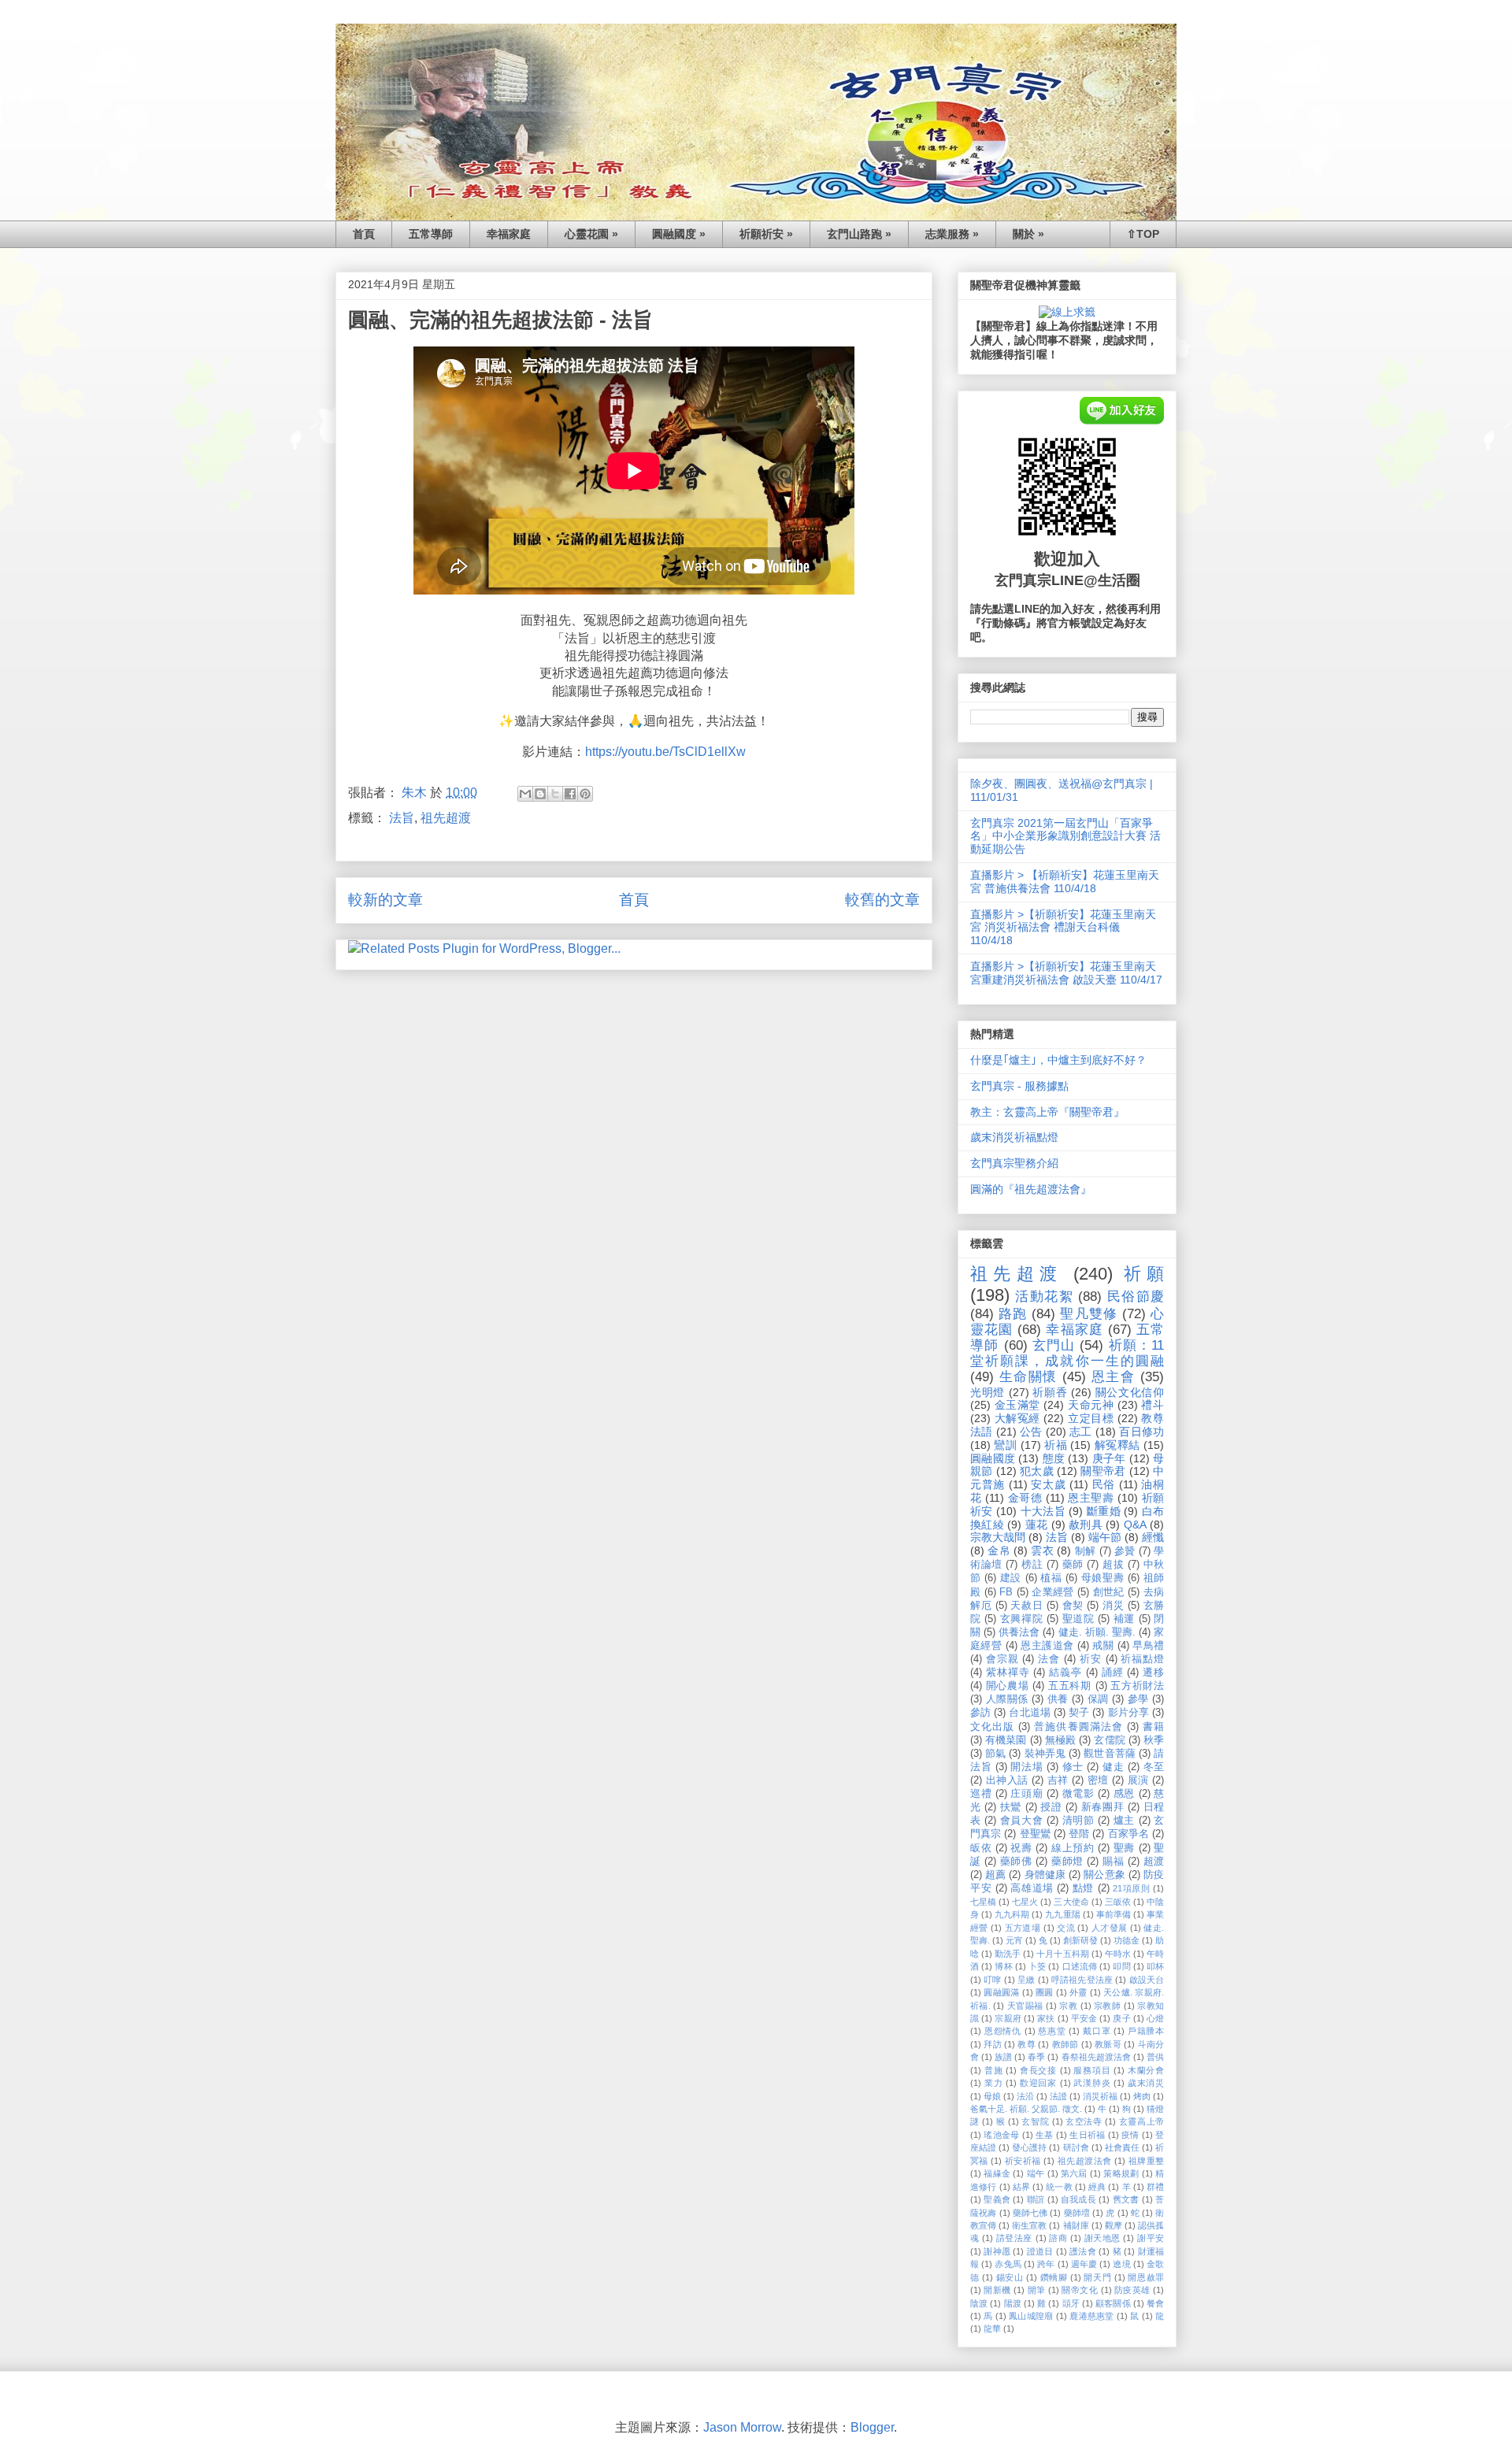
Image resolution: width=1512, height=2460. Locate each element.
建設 (1011, 1578)
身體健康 (1045, 1875)
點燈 (1083, 1888)
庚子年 (1109, 1458)
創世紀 (1109, 1592)
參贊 (1125, 1551)
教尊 (1027, 2044)
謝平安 (1151, 2238)
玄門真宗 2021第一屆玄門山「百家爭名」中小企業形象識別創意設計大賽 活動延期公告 (1065, 836)
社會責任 (1122, 2147)
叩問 (1121, 1966)
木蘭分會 (1146, 2070)
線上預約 (1073, 1848)
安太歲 (1048, 1484)
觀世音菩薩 (1110, 1754)
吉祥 (1058, 1780)
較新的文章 (385, 900)
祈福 (1056, 1445)
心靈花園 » (591, 234)
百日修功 (1141, 1432)
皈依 (981, 1848)
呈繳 (1026, 1980)
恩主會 (1114, 1377)
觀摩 (1114, 2225)
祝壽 (1021, 1848)
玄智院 (1035, 2121)
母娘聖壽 (1102, 1578)
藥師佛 (1016, 1862)
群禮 (1155, 2187)
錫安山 (1010, 2277)
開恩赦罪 (1146, 2277)
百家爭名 (1128, 1834)
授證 (1051, 1807)
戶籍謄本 (1146, 2031)
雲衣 (1042, 1550)
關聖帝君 (1103, 1471)
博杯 (1003, 1966)
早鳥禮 (1148, 1646)
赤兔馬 (1008, 2264)
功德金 (1127, 1940)
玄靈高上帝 (1141, 2121)
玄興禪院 (1021, 1619)
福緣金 (997, 2173)
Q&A (1135, 1525)
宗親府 (1008, 2018)
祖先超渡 (446, 818)
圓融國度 (993, 1458)
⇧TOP (1143, 234)
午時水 (1118, 1954)
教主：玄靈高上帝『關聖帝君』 (1047, 1112)
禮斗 (1153, 1405)
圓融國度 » (679, 234)
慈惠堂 (1052, 2031)
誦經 (1113, 1673)
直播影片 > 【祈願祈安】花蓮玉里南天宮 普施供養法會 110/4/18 (1065, 882)
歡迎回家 (1038, 2083)
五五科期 (1070, 1686)
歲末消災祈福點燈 (1014, 1137)
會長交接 (1038, 2070)
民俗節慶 (1136, 1297)
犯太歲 (1037, 1471)
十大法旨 (1043, 1511)
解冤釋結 (1117, 1445)
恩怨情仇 (1003, 2031)
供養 (1058, 1699)
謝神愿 (997, 2251)
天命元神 (1091, 1405)
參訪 (980, 1713)
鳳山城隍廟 (1031, 2316)
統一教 (1059, 2187)
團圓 (1045, 1992)
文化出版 (992, 1727)
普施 (994, 2070)
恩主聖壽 (1091, 1498)
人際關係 (1007, 1699)
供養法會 (1019, 1632)
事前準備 (1114, 1914)
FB (1006, 1592)
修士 (1073, 1767)
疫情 (1130, 2135)
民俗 (1104, 1484)
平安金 (1084, 2018)
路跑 (1013, 1314)
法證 (1058, 2096)
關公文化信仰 (1130, 1392)
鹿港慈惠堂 (1091, 2316)
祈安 (1091, 1659)
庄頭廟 (1027, 1794)
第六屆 (1074, 2173)
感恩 (1124, 1794)
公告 (1031, 1432)
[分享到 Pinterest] (585, 794)
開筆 (1037, 2290)
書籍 (1153, 1727)
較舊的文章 (882, 900)
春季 (1036, 2057)
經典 (1097, 2187)
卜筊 (1037, 1966)
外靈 (1078, 1992)
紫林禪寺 (1008, 1673)
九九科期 (1012, 1914)
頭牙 (1071, 2303)
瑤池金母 (1001, 2135)
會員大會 (1021, 1821)
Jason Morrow (742, 2427)
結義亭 (1065, 1673)
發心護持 (1029, 2147)
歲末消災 (1146, 2083)
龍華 (992, 2328)
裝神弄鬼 (1045, 1754)
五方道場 (1023, 1928)
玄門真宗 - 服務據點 (1019, 1086)
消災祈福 (1100, 2096)
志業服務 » (952, 234)
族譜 (1003, 2057)
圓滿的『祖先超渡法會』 (1031, 1189)
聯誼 (1036, 2199)
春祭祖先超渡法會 (1096, 2057)
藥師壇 (1077, 2213)
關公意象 (1104, 1875)
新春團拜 (1102, 1807)
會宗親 (1002, 1659)
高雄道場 (1032, 1888)
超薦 (995, 1875)
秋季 (1154, 1740)
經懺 (1153, 1537)
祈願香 (1050, 1392)
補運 (1124, 1619)
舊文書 (1126, 2199)
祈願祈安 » (766, 234)
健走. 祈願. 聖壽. (1097, 1632)
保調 (1098, 1699)
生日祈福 (1087, 2135)
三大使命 (1071, 1902)
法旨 (402, 818)
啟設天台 (1147, 1980)
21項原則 (1131, 1888)
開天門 (1097, 2277)
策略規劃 (1121, 2173)
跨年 (1046, 2264)
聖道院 (1078, 1619)
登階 (1079, 1834)
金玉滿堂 (1017, 1405)
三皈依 (1118, 1902)
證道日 (1040, 2251)
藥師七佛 (1030, 2213)
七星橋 (983, 1902)
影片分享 (1128, 1713)
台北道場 (1029, 1713)
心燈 (1155, 2018)
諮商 (1058, 2238)
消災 (1113, 1606)
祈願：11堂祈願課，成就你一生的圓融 (1067, 1353)
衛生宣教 (1029, 2225)
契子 (1079, 1713)
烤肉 (1142, 2096)
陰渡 (979, 2303)
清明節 (1078, 1821)
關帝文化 (1080, 2290)
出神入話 (1007, 1780)
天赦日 (1027, 1606)
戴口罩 (1097, 2031)
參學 (1138, 1699)
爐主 (1124, 1821)
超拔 (1113, 1565)
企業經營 (1053, 1592)
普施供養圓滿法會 (1078, 1727)
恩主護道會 (1047, 1646)
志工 (1081, 1432)
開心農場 (1008, 1686)
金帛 (999, 1550)
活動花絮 (1044, 1297)
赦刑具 (1086, 1525)
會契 (1073, 1606)
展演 (1138, 1780)
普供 (1155, 2057)
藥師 (1073, 1565)
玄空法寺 (1084, 2121)
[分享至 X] (555, 794)
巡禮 (981, 1794)
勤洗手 (1008, 1954)
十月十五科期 (1062, 1954)
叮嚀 (992, 1980)
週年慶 (1084, 2264)
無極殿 (1060, 1740)
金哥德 (1025, 1498)
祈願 (1144, 1274)
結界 (1021, 2187)
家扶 (1046, 2018)
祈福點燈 (1142, 1659)
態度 (1054, 1458)
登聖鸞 (1035, 1834)
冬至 (1154, 1767)
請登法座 (1014, 2238)
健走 (1113, 1767)
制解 (1086, 1551)
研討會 (1076, 2147)
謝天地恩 (1102, 2238)
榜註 (1032, 1565)
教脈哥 (1108, 2044)
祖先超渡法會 (1085, 2161)
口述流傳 (1080, 1966)
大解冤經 (1017, 1418)
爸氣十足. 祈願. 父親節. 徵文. (1026, 2109)
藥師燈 (1067, 1862)
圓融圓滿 (1001, 1992)
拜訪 (993, 2044)
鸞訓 (1005, 1445)
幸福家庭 (509, 234)
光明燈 (988, 1392)
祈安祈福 (1023, 2161)
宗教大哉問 (998, 1537)
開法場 (1027, 1767)
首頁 (364, 234)
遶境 (1121, 2264)
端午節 (1105, 1537)
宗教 (1068, 2006)
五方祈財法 (1137, 1686)
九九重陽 (1062, 1914)
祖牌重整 (1146, 2161)
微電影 (1078, 1794)
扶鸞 (1011, 1807)
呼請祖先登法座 (1082, 1980)
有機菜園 (1006, 1740)
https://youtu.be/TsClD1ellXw (665, 752)
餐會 (1155, 2303)
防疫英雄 (1132, 2290)
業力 (994, 2083)
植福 (1051, 1578)
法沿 (1025, 2096)
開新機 (997, 2290)
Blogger (872, 2427)
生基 (1045, 2135)
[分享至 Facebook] (570, 794)
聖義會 (997, 2199)
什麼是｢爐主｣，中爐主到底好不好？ (1058, 1060)
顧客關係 (1113, 2303)
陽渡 (1013, 2303)
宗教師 (1107, 2006)
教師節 (1065, 2044)
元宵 (1014, 1940)
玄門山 (1054, 1345)
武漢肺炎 (1092, 2083)
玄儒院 (1109, 1740)
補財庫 (1076, 2225)
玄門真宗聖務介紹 (1014, 1163)
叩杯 (1155, 1966)
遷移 (1153, 1673)
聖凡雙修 (1088, 1314)
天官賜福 (1025, 2006)
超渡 (1154, 1862)
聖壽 (1124, 1848)
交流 (1066, 1928)
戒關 (1103, 1646)
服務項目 (1092, 2070)
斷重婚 (1104, 1511)
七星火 (1025, 1902)
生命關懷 (1028, 1377)
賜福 (1113, 1862)
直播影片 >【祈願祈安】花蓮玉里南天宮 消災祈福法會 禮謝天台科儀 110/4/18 (1063, 928)
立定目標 (1091, 1418)
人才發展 (1110, 1928)
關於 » (1028, 234)
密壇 (1098, 1780)
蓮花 (1037, 1525)
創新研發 (1080, 1940)
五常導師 (431, 234)
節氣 (995, 1754)
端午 (1036, 2173)
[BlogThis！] (540, 794)
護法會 (1083, 2251)
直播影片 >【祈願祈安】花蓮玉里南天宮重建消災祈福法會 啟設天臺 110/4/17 (1066, 973)
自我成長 (1078, 2199)
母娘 (992, 2096)
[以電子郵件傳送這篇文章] (525, 794)
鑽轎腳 (1054, 2277)
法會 (1049, 1659)
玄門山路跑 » (859, 234)
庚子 (1121, 2018)
